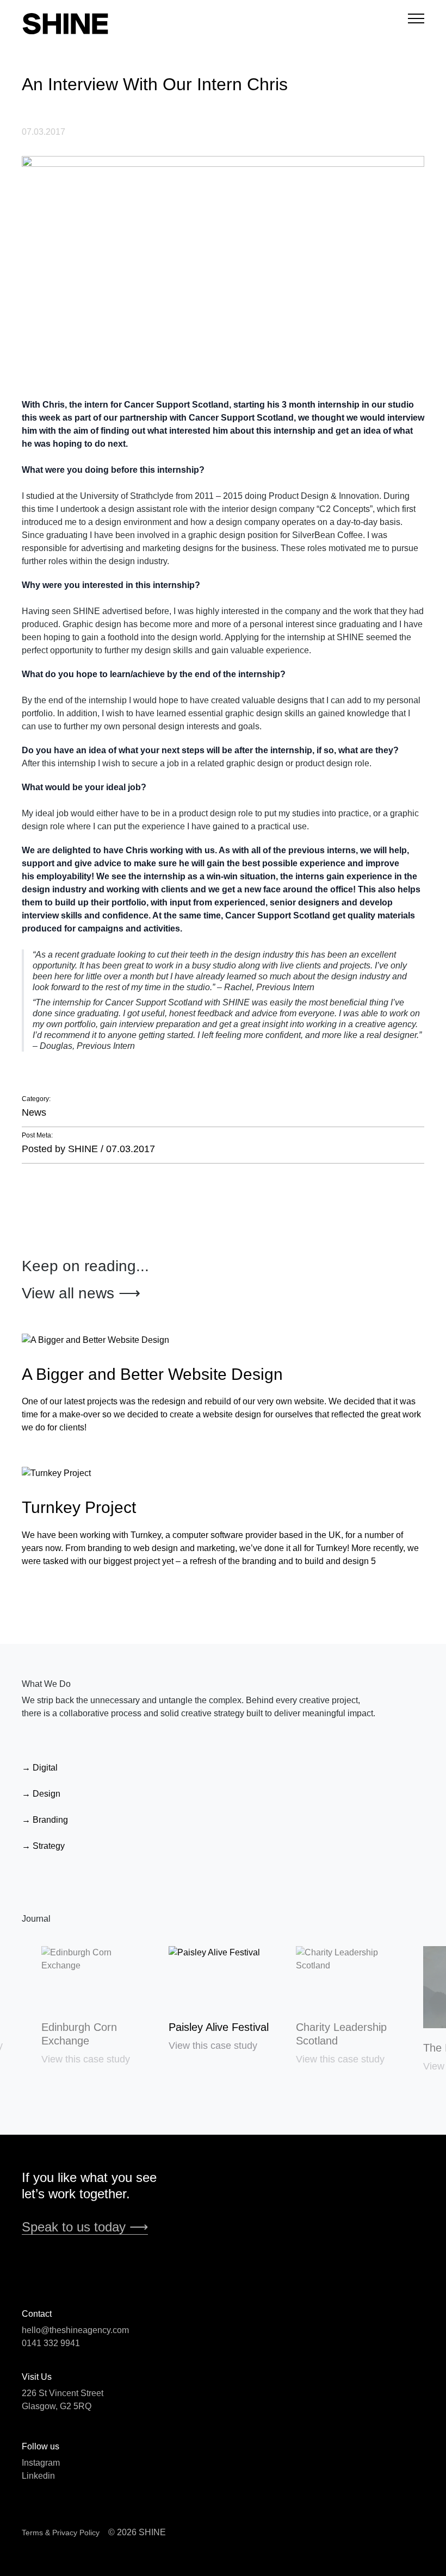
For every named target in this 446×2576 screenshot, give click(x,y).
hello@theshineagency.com (75, 2330)
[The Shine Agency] (122, 24)
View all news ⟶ (81, 1293)
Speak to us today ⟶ (85, 2227)
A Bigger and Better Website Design (152, 1374)
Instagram (41, 2463)
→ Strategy (43, 1846)
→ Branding (45, 1820)
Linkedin (38, 2476)
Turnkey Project (79, 1507)
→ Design (41, 1794)
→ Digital (40, 1768)
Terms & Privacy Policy (61, 2533)
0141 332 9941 (51, 2343)
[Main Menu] (416, 18)
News (34, 1112)
